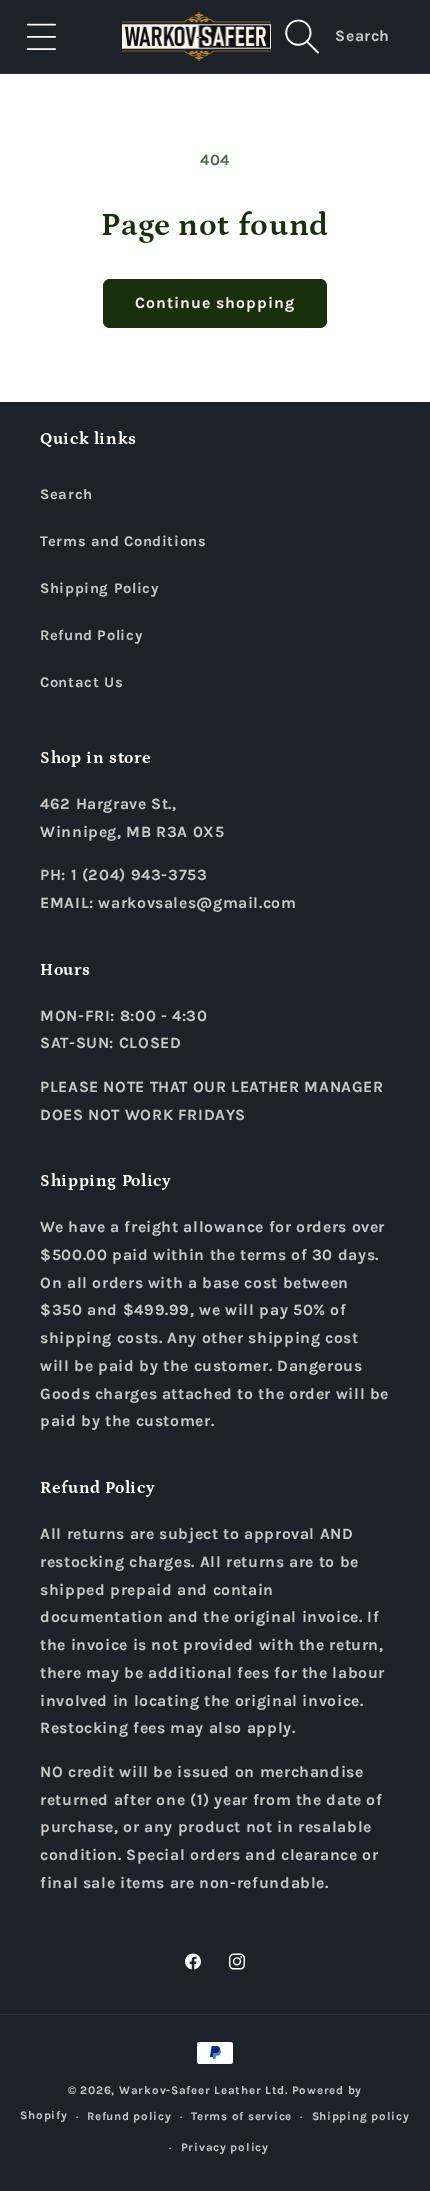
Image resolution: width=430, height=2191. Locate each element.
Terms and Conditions (123, 541)
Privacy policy (225, 2147)
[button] (42, 36)
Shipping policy (361, 2116)
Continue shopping (215, 303)
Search (66, 494)
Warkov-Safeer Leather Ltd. (203, 2090)
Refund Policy (91, 635)
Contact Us (81, 682)
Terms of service (241, 2116)
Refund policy (129, 2116)
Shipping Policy (99, 588)
